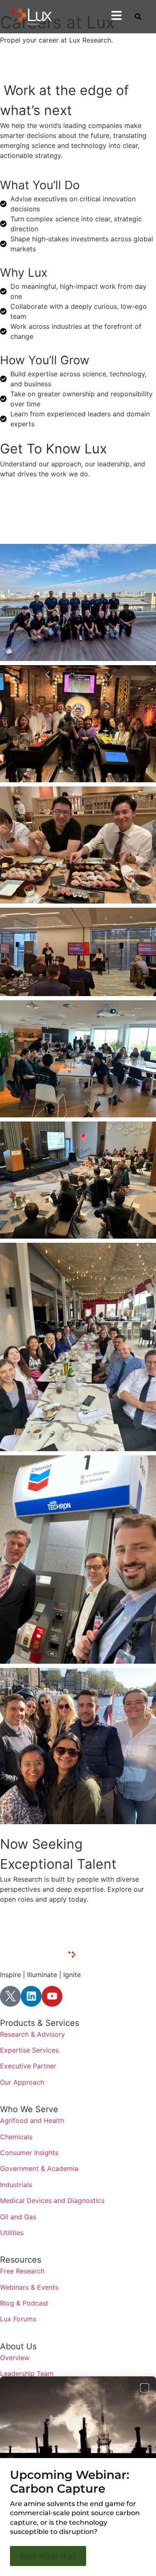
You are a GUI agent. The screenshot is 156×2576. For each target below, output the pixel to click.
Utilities (12, 2233)
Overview (15, 2358)
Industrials (16, 2185)
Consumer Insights (29, 2153)
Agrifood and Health (32, 2120)
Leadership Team (27, 2373)
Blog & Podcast (24, 2303)
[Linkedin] (31, 1996)
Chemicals (16, 2137)
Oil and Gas (18, 2217)
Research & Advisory (32, 2034)
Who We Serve (29, 2109)
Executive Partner (28, 2066)
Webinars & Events (29, 2287)
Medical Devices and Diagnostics (52, 2200)
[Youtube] (52, 1996)
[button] (145, 2388)
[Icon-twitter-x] (10, 1996)
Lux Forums (18, 2319)
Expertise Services (29, 2050)
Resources (21, 2260)
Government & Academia (39, 2168)
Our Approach (22, 2082)
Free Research (22, 2271)
